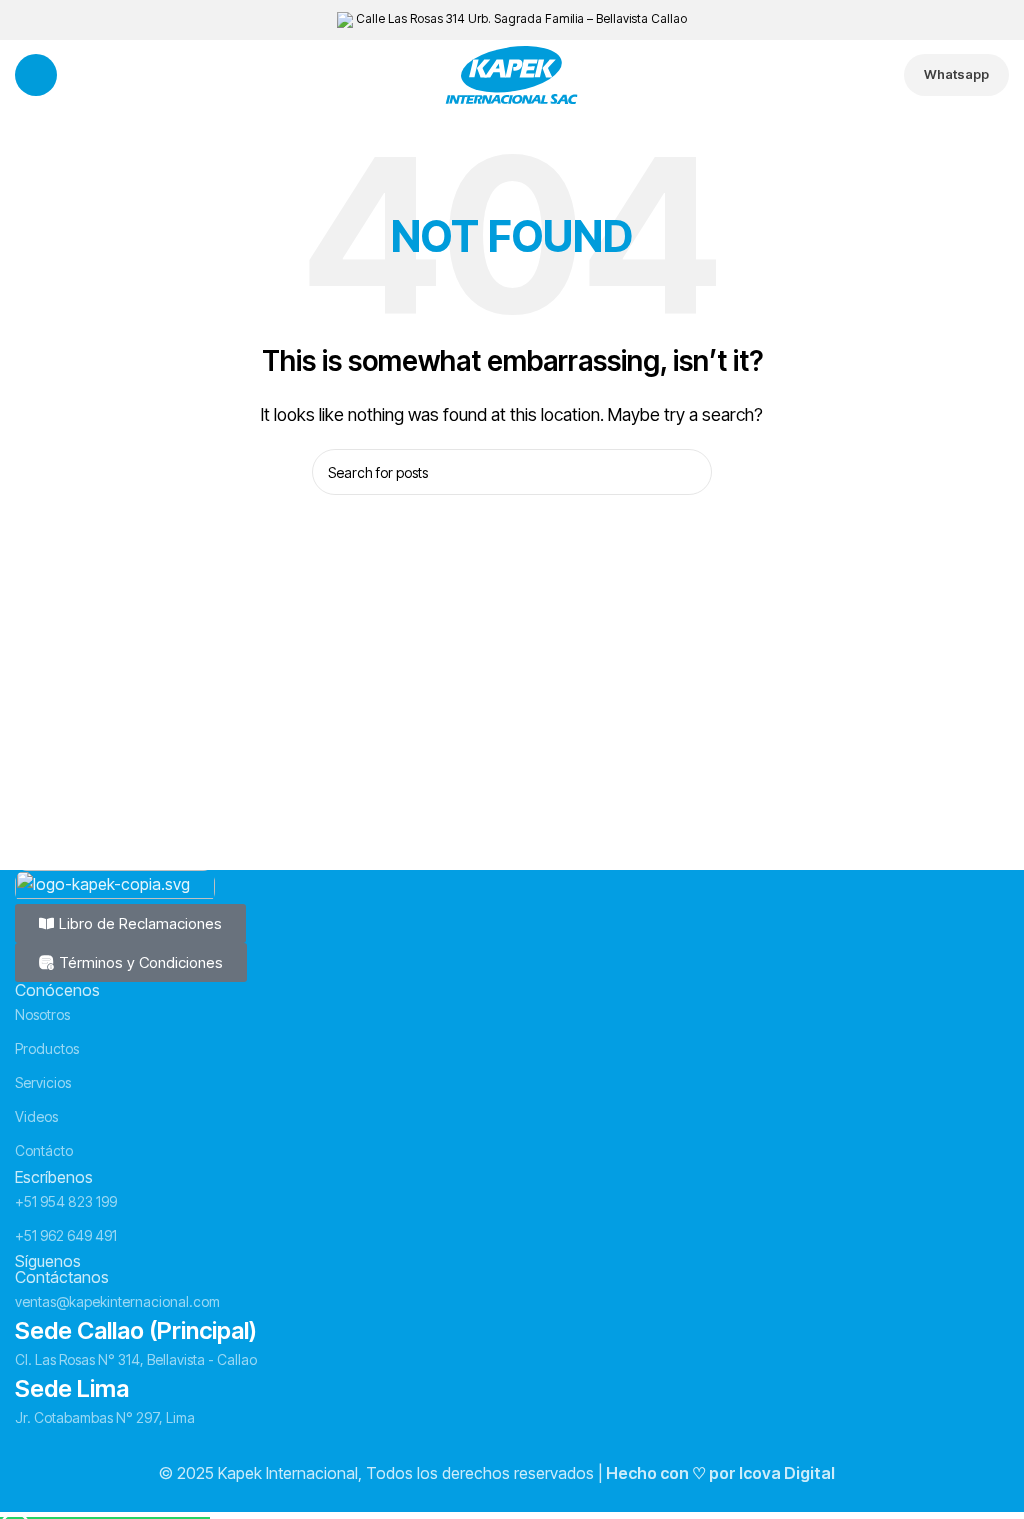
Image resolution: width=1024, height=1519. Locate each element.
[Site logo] (512, 73)
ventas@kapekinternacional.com (117, 1301)
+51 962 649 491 (66, 1235)
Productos (47, 1048)
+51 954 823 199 (66, 1201)
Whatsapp (956, 74)
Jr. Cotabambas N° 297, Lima (105, 1417)
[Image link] (115, 885)
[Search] (689, 472)
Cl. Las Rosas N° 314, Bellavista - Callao (136, 1359)
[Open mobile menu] (36, 75)
